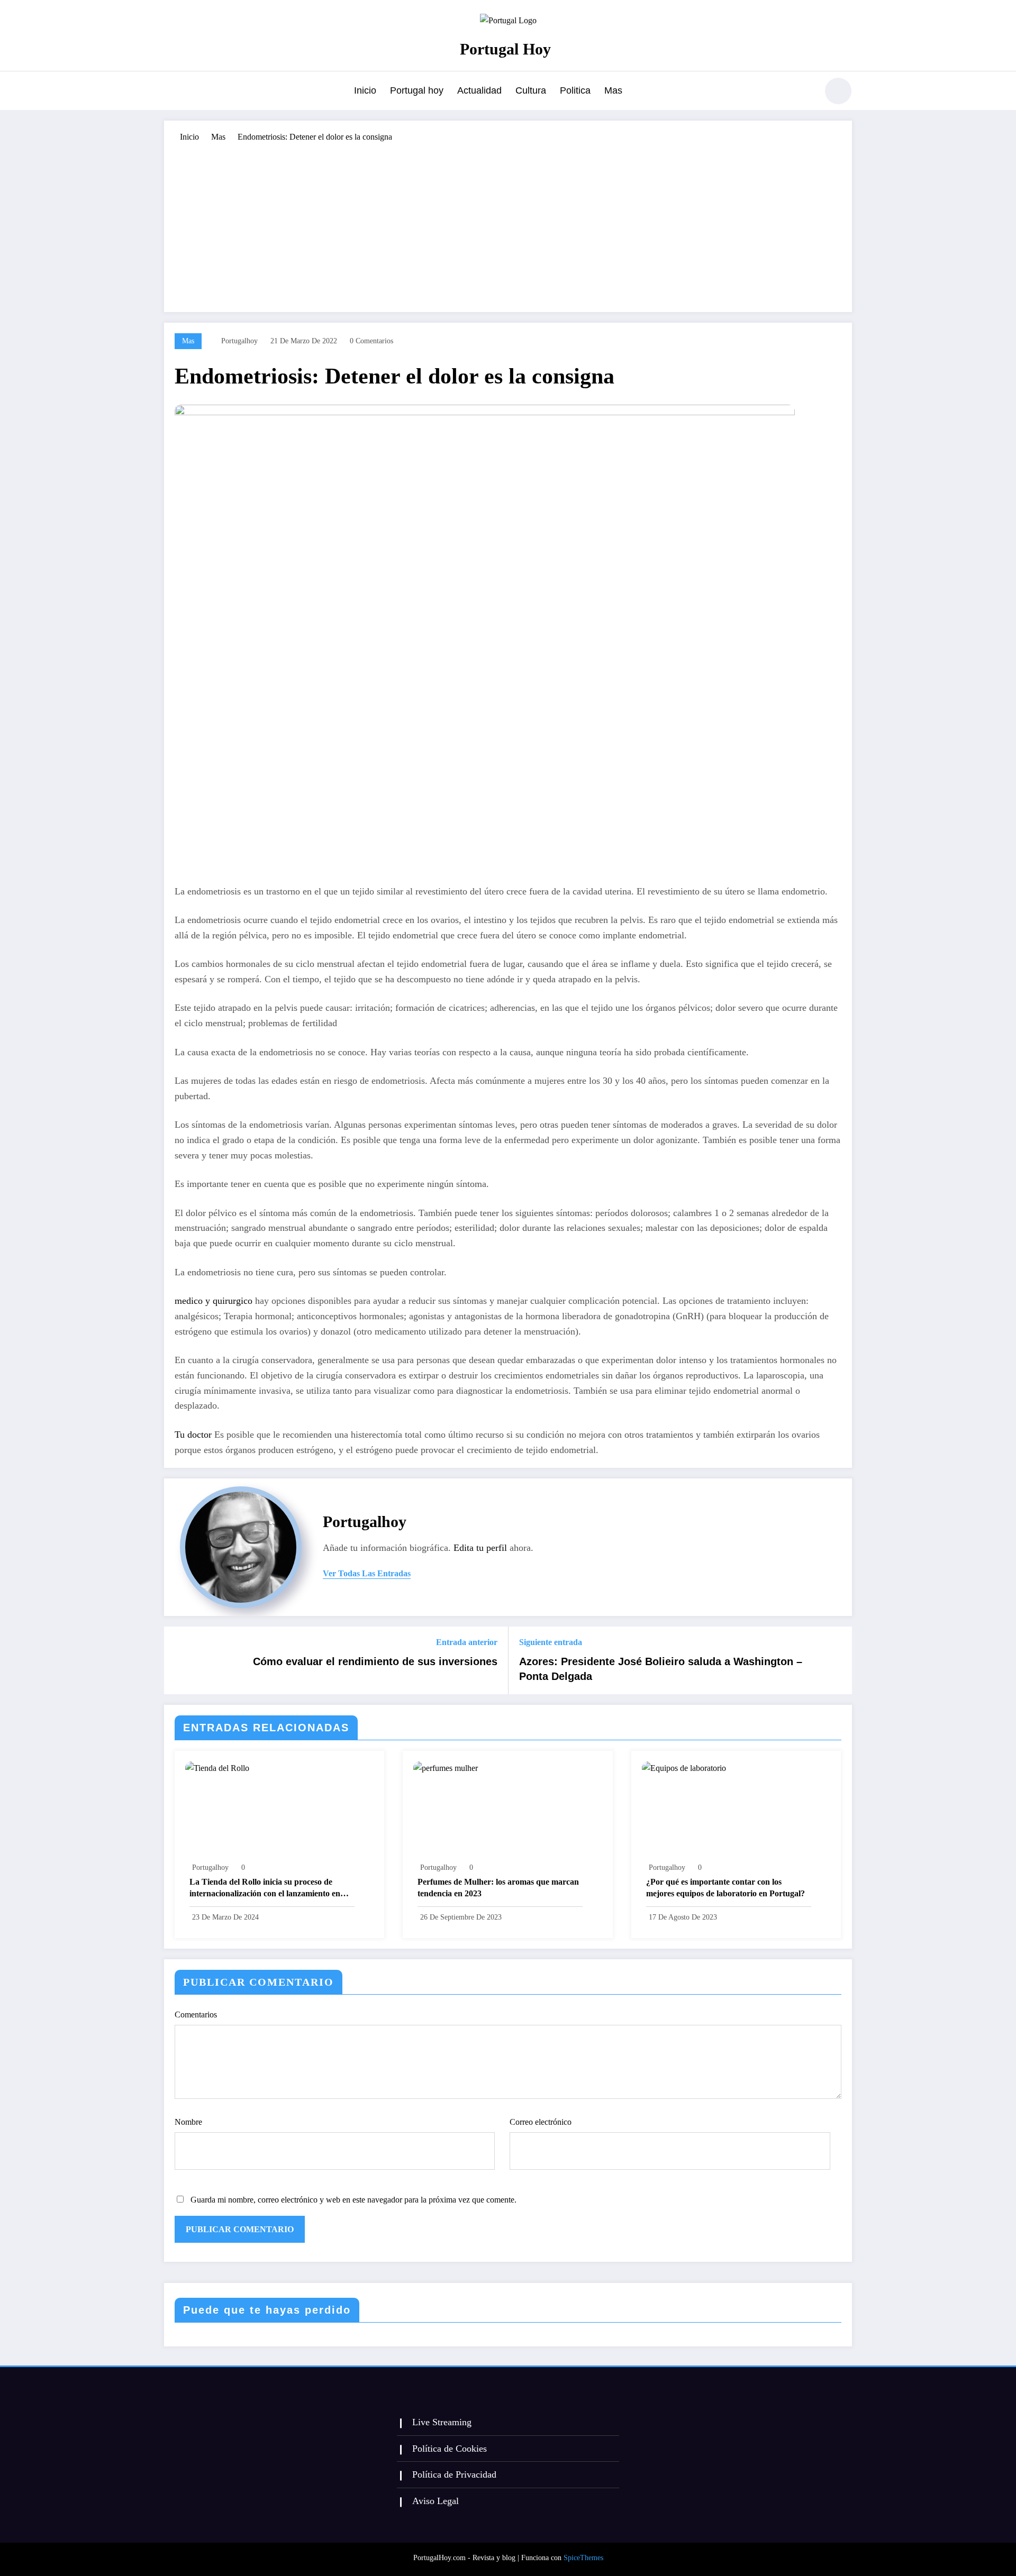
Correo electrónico (541, 2122)
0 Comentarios (371, 341)
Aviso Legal (436, 2501)
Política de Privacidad (454, 2474)
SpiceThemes (583, 2558)
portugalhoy (239, 341)
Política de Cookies (450, 2449)
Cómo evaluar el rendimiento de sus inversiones (375, 1661)
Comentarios (196, 2015)
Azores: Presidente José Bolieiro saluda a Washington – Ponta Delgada (661, 1669)
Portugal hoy (417, 90)
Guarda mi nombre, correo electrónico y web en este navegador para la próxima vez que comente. (353, 2200)
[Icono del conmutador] (172, 92)
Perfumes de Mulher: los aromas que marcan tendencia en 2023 (498, 1888)
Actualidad (479, 90)
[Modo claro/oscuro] (838, 91)
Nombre (188, 2122)
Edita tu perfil (480, 1548)
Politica (575, 90)
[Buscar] (804, 93)
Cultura (531, 90)
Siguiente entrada (551, 1642)
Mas (613, 90)
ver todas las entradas (367, 1573)
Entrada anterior (467, 1642)
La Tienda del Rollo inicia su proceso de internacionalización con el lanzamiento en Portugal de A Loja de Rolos (265, 1889)
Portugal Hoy (505, 49)
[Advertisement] (508, 222)
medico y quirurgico (214, 1301)
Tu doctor (193, 1435)
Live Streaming (442, 2422)
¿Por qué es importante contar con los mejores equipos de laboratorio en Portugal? (725, 1888)
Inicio (365, 90)
